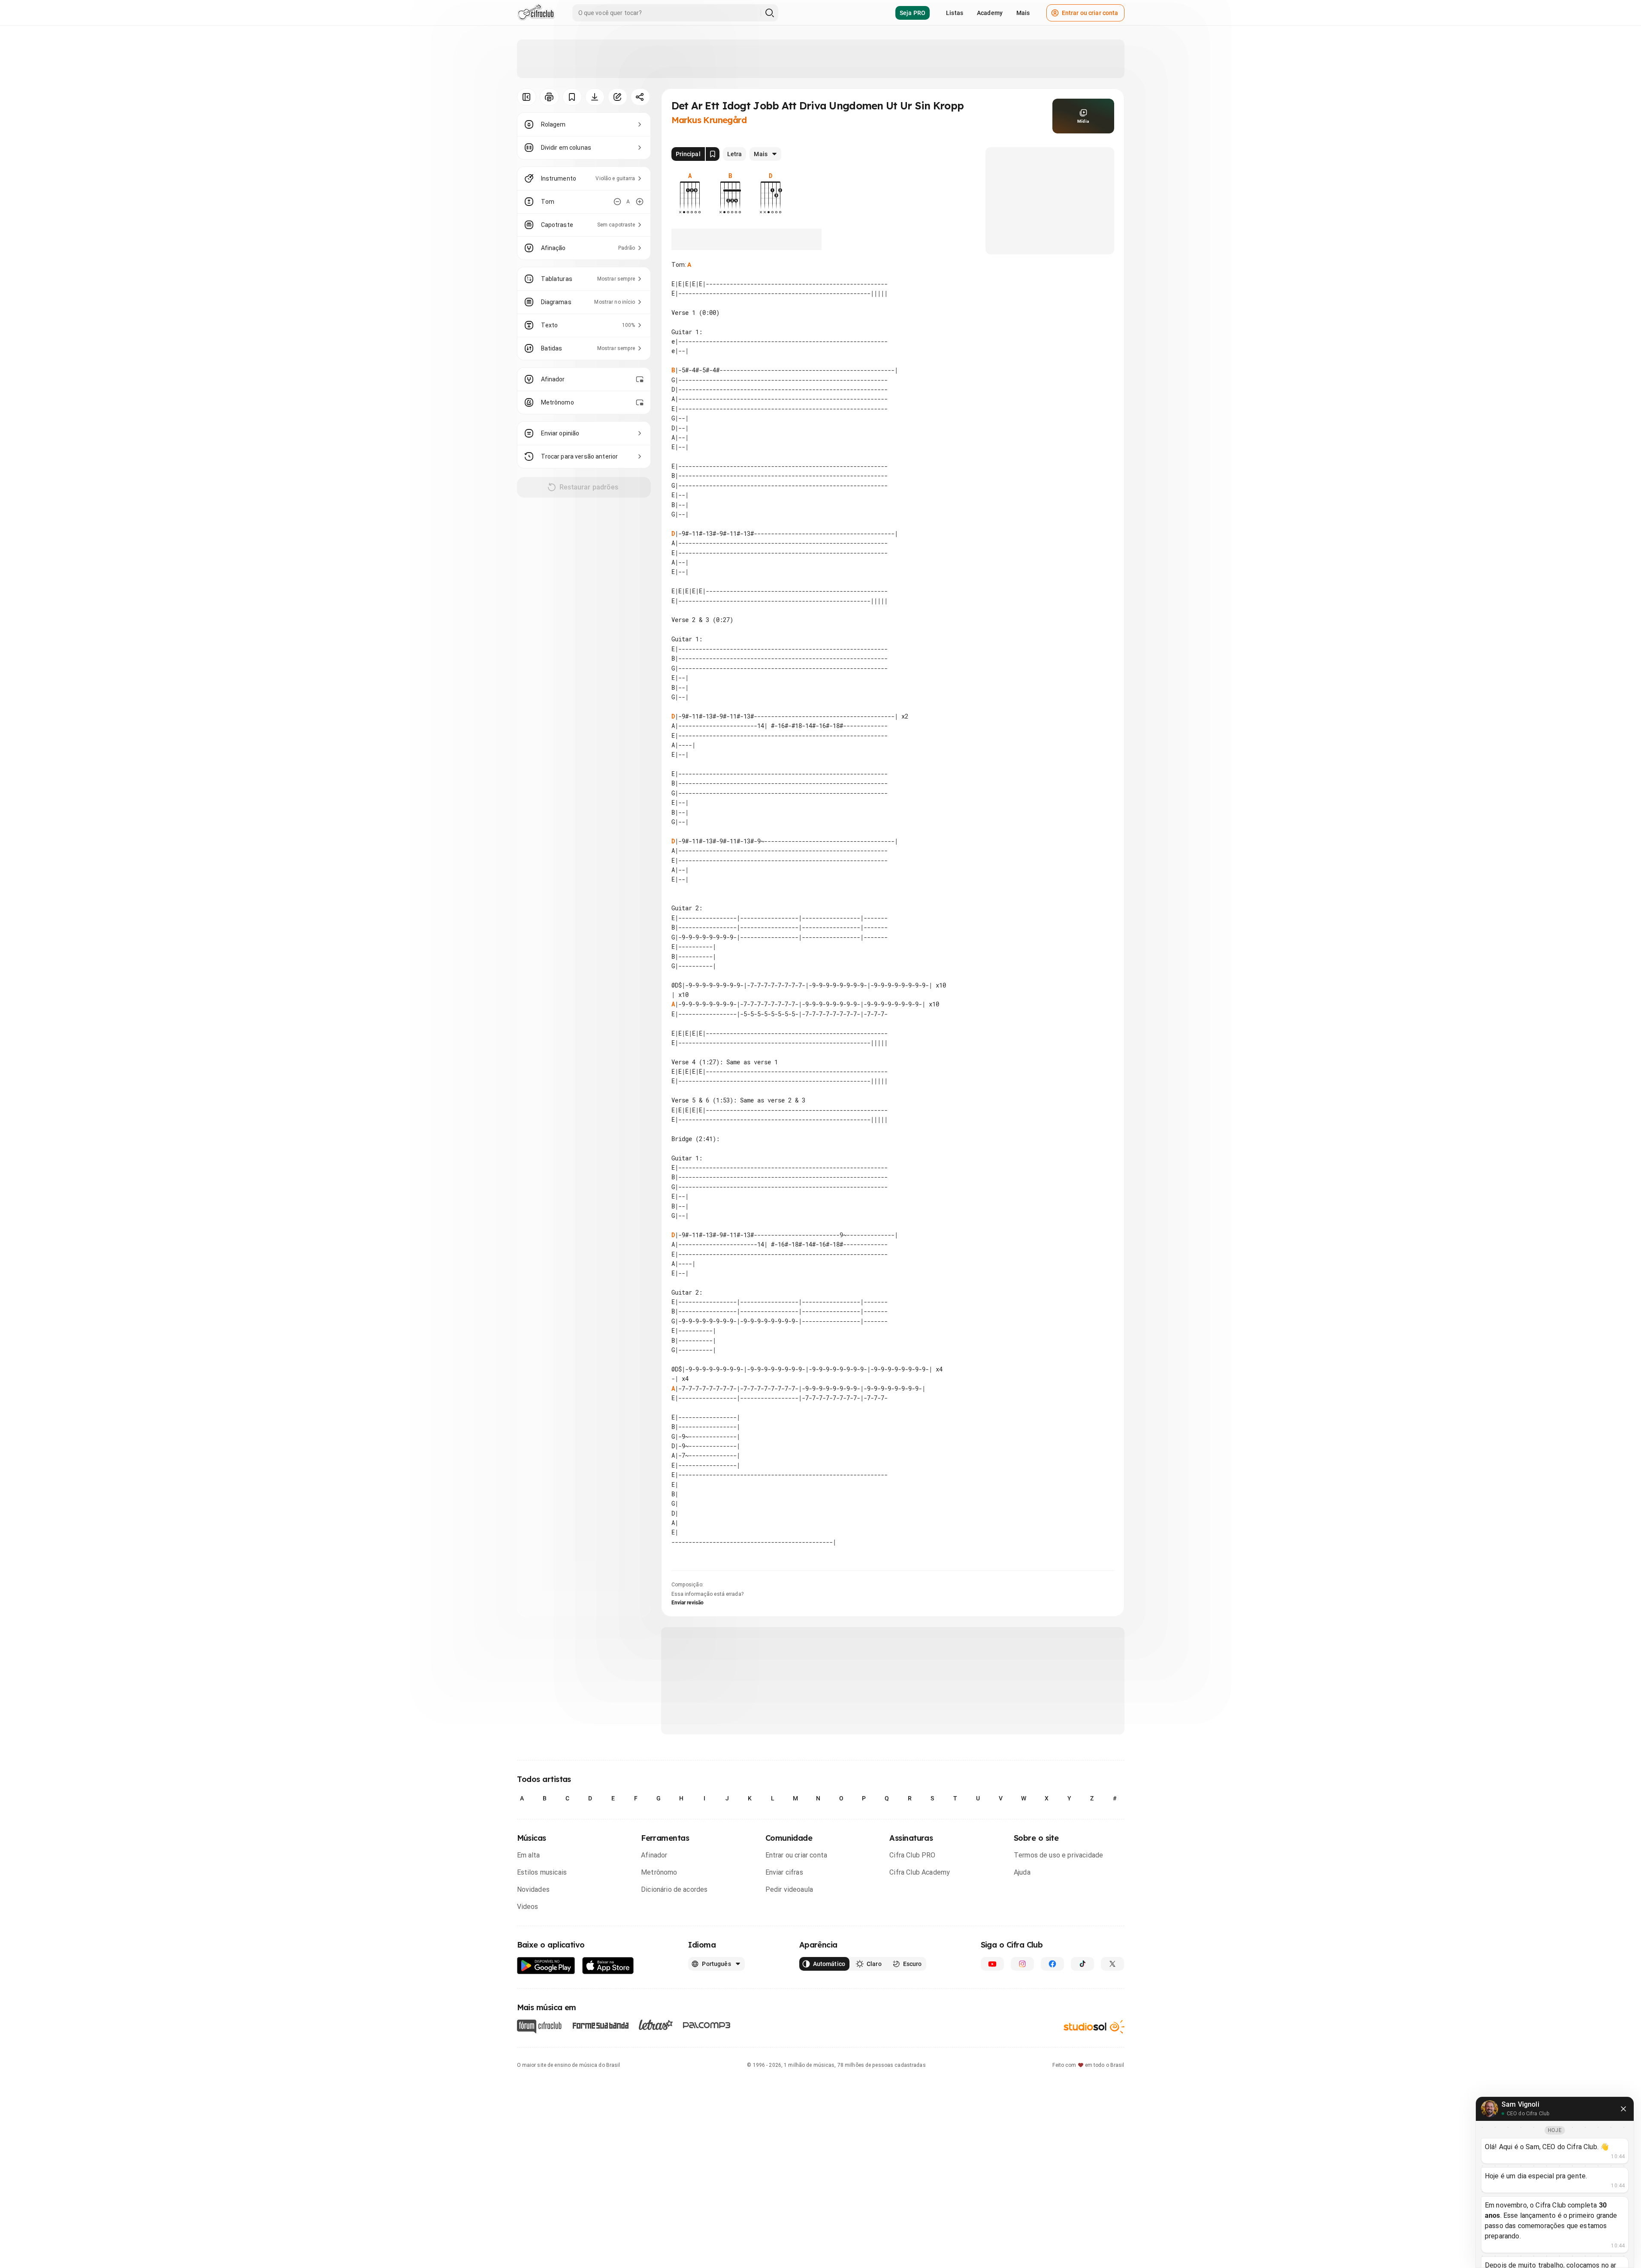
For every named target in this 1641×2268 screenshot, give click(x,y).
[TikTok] (1082, 1964)
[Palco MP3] (707, 2025)
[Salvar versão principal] (713, 154)
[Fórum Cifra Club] (539, 2026)
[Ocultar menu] (527, 97)
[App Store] (608, 1966)
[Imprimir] (549, 97)
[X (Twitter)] (1112, 1964)
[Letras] (656, 2025)
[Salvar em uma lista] (572, 97)
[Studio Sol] (1094, 2026)
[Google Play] (546, 1966)
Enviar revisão (688, 1603)
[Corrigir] (618, 97)
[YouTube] (992, 1964)
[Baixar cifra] (595, 97)
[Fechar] (1623, 2109)
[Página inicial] (536, 13)
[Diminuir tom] (617, 202)
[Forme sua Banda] (600, 2025)
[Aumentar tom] (640, 202)
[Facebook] (1052, 1964)
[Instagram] (1022, 1964)
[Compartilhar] (640, 97)
